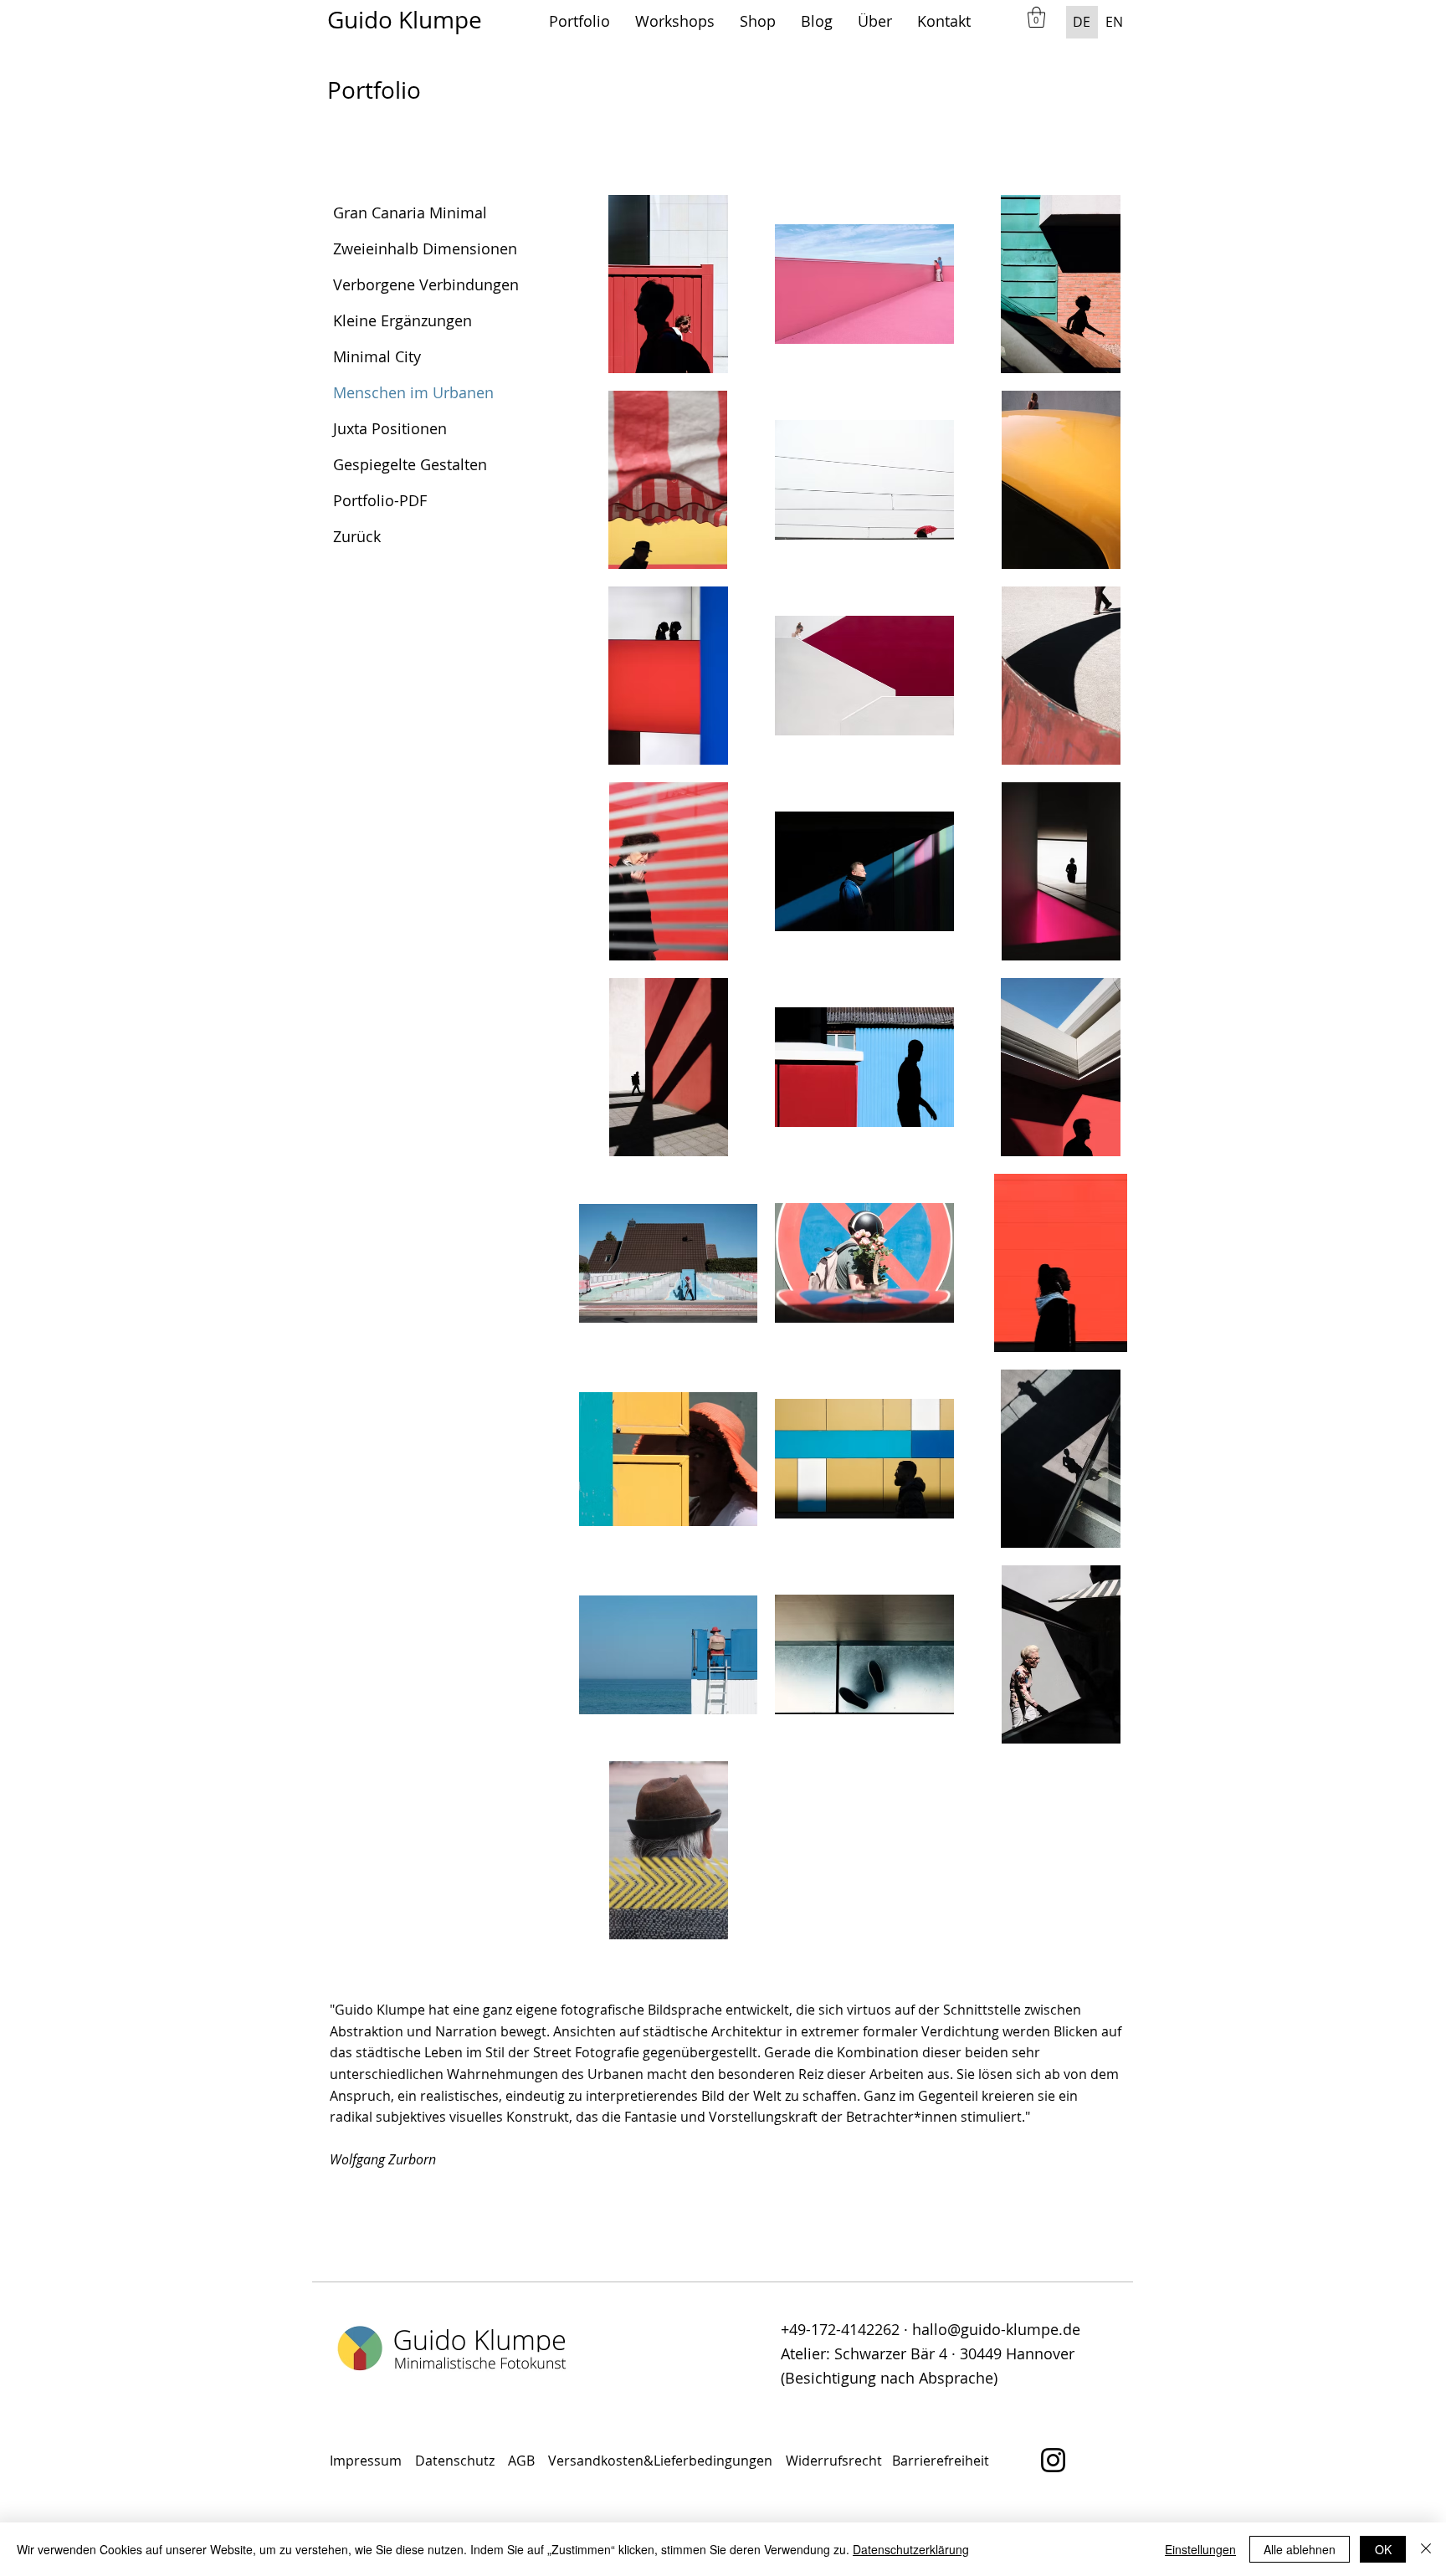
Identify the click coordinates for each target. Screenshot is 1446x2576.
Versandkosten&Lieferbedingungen (660, 2461)
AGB (525, 2461)
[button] (579, 21)
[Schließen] (1426, 2549)
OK (1383, 2549)
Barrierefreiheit (941, 2461)
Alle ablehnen (1300, 2549)
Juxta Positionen (390, 428)
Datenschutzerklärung (911, 2549)
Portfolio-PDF (380, 500)
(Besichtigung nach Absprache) (889, 2378)
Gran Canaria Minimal (410, 213)
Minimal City (377, 356)
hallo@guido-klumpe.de (996, 2329)
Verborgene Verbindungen (426, 284)
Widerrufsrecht (836, 2461)
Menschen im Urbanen (413, 392)
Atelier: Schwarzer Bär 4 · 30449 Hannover (928, 2353)
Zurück (357, 536)
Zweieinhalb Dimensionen (425, 248)
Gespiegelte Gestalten (410, 464)
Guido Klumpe (405, 20)
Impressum (366, 2461)
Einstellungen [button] (1200, 2549)
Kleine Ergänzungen (403, 320)
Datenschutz (456, 2461)
